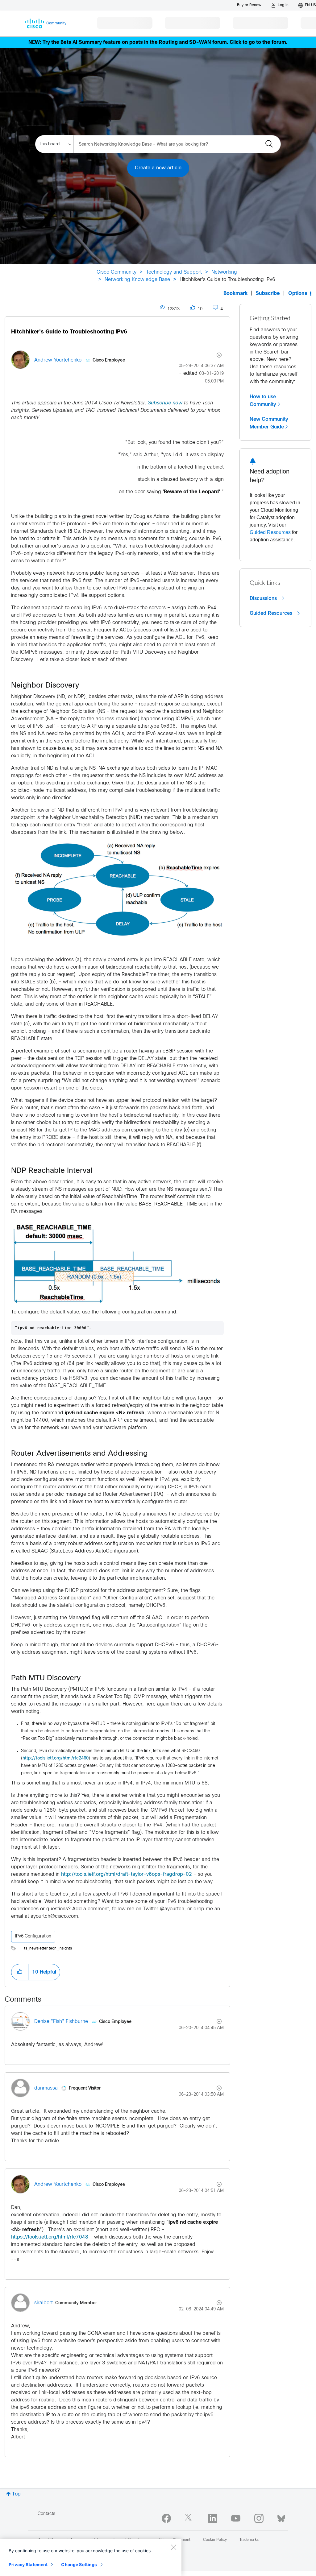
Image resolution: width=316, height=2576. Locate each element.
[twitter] (189, 2518)
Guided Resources (270, 532)
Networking (224, 272)
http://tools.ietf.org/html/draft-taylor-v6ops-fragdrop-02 (127, 1874)
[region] (91, 2557)
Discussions (264, 598)
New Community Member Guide (269, 423)
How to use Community (263, 401)
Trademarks (249, 2540)
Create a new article (158, 168)
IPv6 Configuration (33, 1936)
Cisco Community (116, 272)
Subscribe (268, 294)
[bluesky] (281, 2517)
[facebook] (166, 2518)
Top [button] (16, 2494)
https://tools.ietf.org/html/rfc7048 (50, 2237)
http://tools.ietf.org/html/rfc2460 (56, 1758)
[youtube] (236, 2518)
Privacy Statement (28, 2564)
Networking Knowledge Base (137, 280)
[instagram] (259, 2518)
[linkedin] (213, 2518)
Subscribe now (165, 403)
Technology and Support (174, 272)
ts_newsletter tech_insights (48, 1949)
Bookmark (235, 294)
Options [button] (298, 294)
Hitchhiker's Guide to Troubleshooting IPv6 (69, 332)
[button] (20, 1972)
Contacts (46, 2514)
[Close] (173, 2547)
